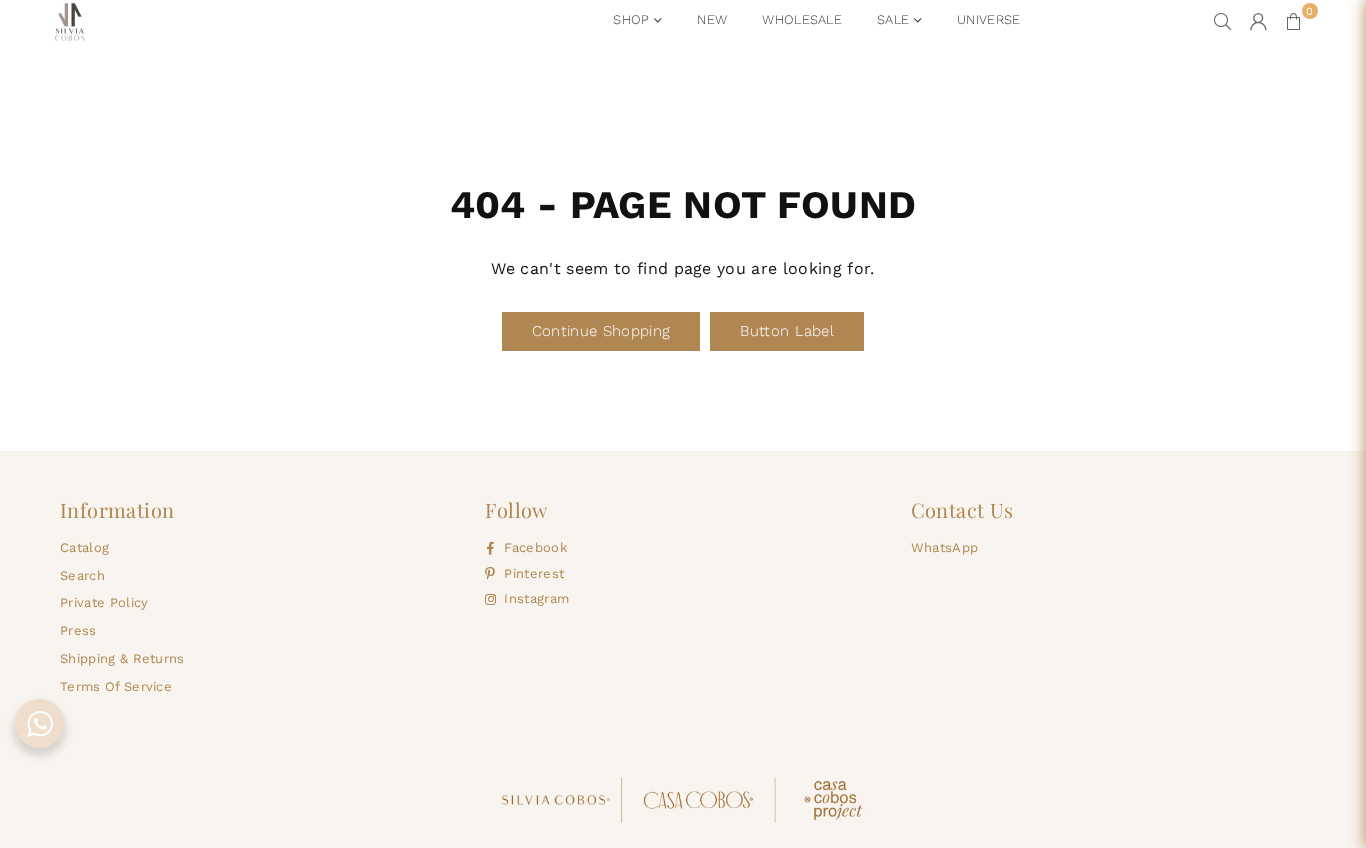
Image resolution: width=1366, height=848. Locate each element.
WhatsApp (945, 547)
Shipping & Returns (122, 658)
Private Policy (104, 602)
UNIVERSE (989, 19)
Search (82, 575)
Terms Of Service (116, 686)
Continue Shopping (601, 331)
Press (78, 630)
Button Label (787, 331)
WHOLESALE (802, 19)
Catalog (84, 547)
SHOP (633, 19)
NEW (712, 19)
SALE (895, 19)
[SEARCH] (1222, 21)
